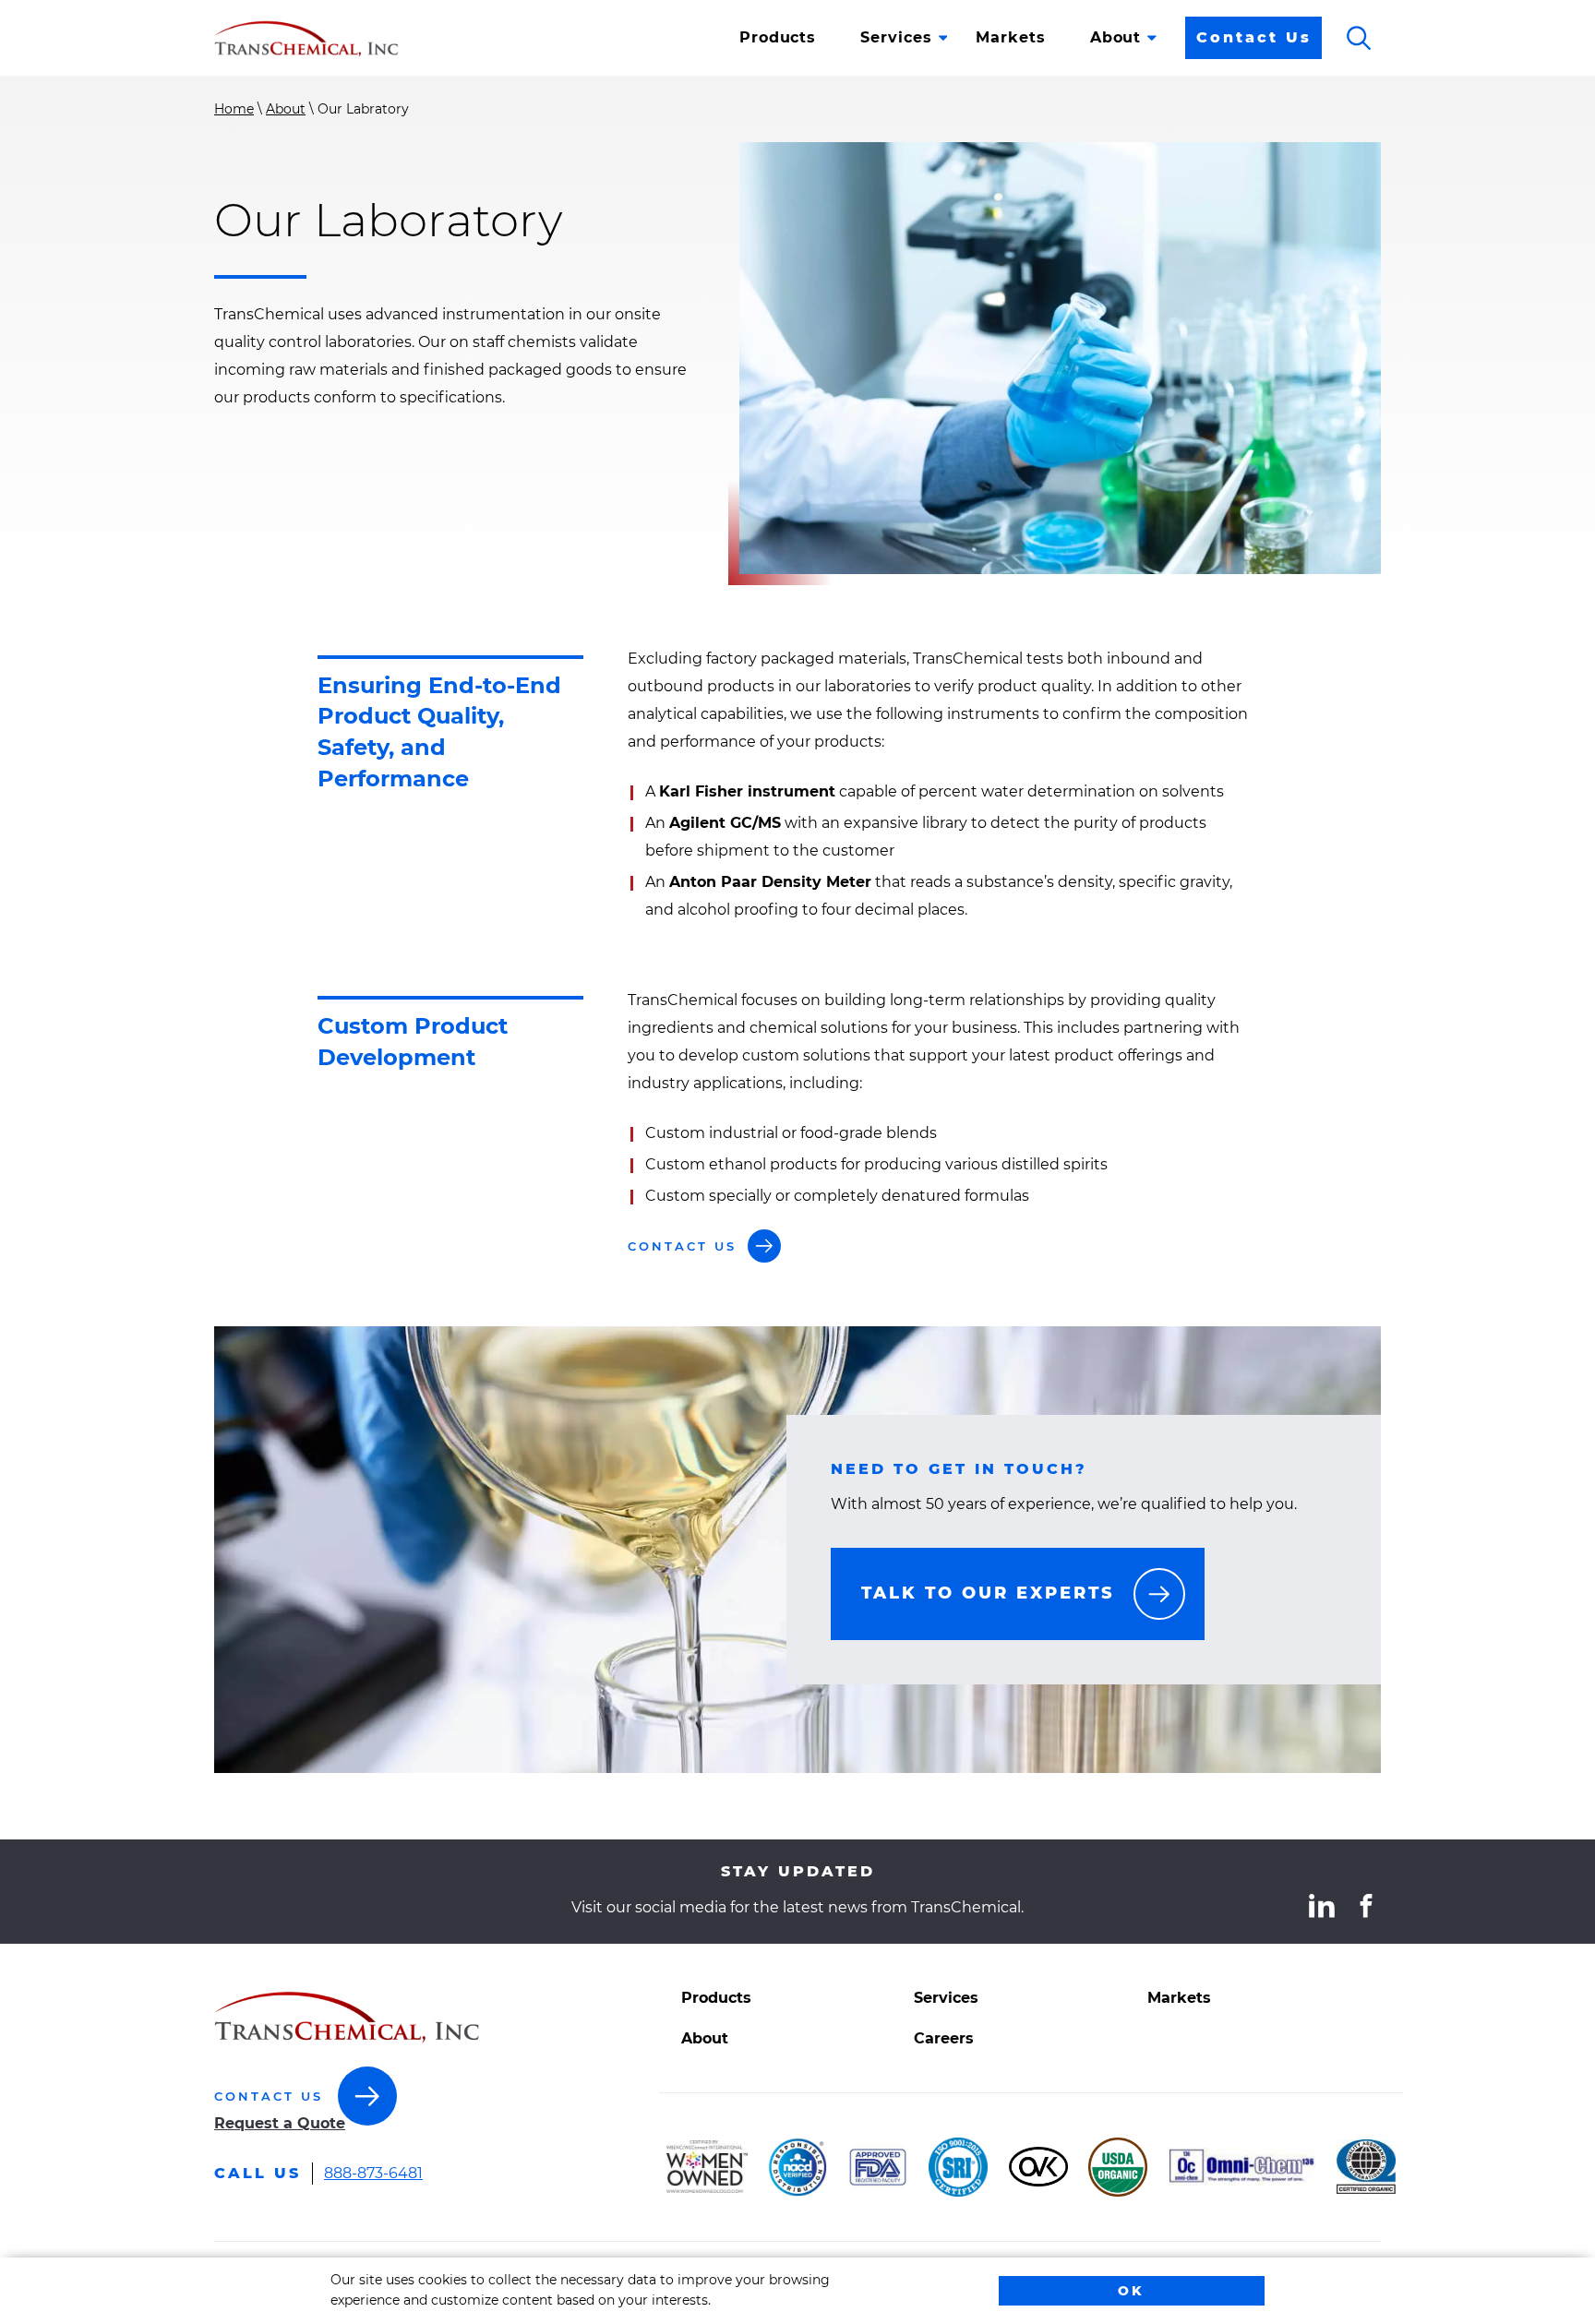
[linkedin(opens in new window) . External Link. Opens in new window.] (1322, 1906)
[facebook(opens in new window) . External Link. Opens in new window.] (1366, 1906)
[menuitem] (778, 38)
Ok (1131, 2291)
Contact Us (1254, 37)
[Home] (306, 38)
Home (234, 109)
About (286, 109)
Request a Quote (280, 2123)
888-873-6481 (373, 2175)
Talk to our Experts (988, 1593)
